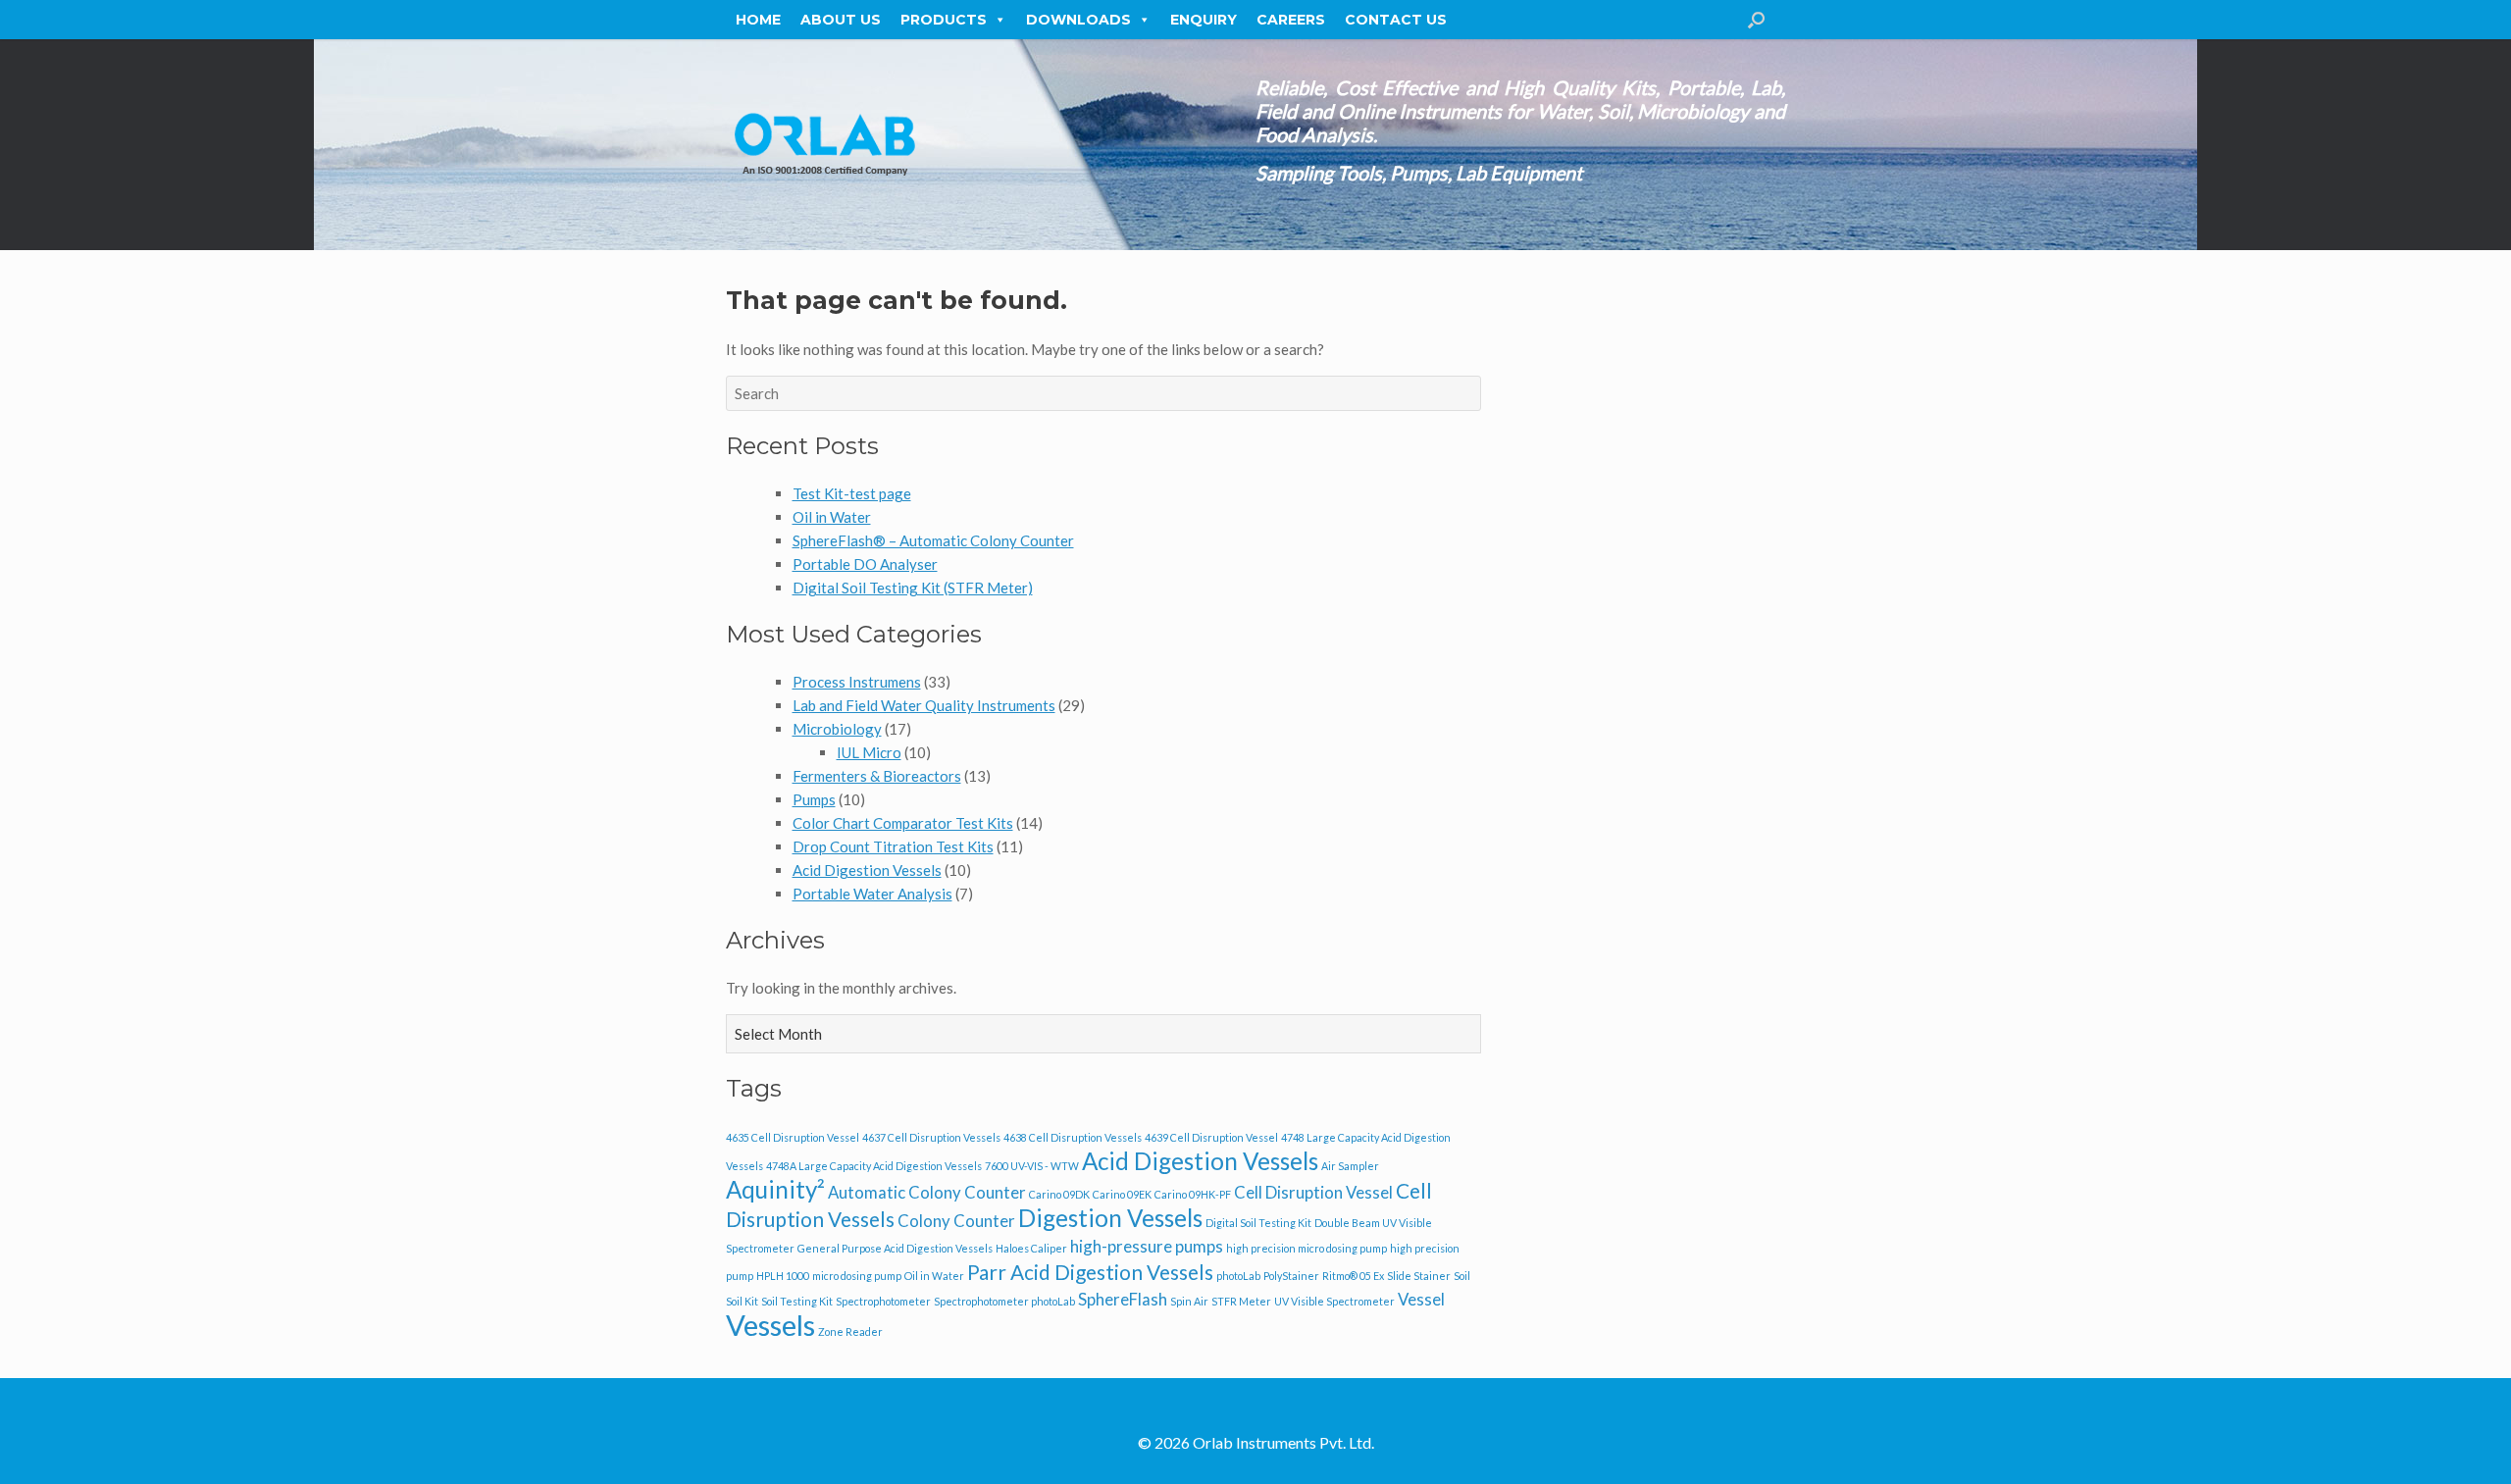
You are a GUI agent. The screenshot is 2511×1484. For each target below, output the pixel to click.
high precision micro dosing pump (1307, 1248)
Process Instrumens (857, 682)
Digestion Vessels (1110, 1218)
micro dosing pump (857, 1276)
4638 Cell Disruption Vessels (1073, 1137)
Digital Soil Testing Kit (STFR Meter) (913, 588)
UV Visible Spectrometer (1334, 1301)
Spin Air (1189, 1301)
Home (758, 20)
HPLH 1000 (783, 1276)
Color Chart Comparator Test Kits (903, 823)
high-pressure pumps (1147, 1246)
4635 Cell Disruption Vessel (793, 1137)
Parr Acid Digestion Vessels (1090, 1272)
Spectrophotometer (883, 1301)
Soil (1462, 1276)
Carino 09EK (1122, 1194)
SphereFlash (1123, 1299)
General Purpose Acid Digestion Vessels (895, 1248)
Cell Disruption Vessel (1313, 1192)
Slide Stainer (1419, 1276)
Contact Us (1396, 20)
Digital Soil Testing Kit (1258, 1223)
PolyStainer (1291, 1276)
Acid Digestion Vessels (867, 870)
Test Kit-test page (852, 493)
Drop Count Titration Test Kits (893, 846)
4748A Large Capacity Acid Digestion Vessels (874, 1166)
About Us (841, 20)
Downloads (1078, 20)
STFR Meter (1241, 1301)
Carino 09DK (1059, 1194)
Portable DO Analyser (865, 564)
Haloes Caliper (1031, 1248)
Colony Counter (956, 1221)
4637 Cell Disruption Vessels (931, 1137)
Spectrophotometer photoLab (1004, 1301)
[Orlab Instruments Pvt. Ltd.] (824, 145)
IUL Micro (869, 752)
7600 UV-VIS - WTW (1032, 1166)
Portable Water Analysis (872, 894)
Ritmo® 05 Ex (1353, 1276)
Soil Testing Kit (797, 1301)
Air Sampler (1350, 1166)
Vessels (770, 1325)
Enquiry (1204, 20)
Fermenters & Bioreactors (877, 776)
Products (944, 20)
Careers (1291, 20)
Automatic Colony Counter (927, 1192)
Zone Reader (850, 1331)
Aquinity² (775, 1189)
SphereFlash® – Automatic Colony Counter (933, 540)
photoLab (1238, 1276)
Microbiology (837, 729)
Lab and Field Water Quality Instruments (924, 705)
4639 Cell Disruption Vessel (1211, 1137)
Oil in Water (832, 517)
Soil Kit (742, 1301)
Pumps (814, 799)
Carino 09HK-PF (1193, 1194)
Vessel (1421, 1299)
